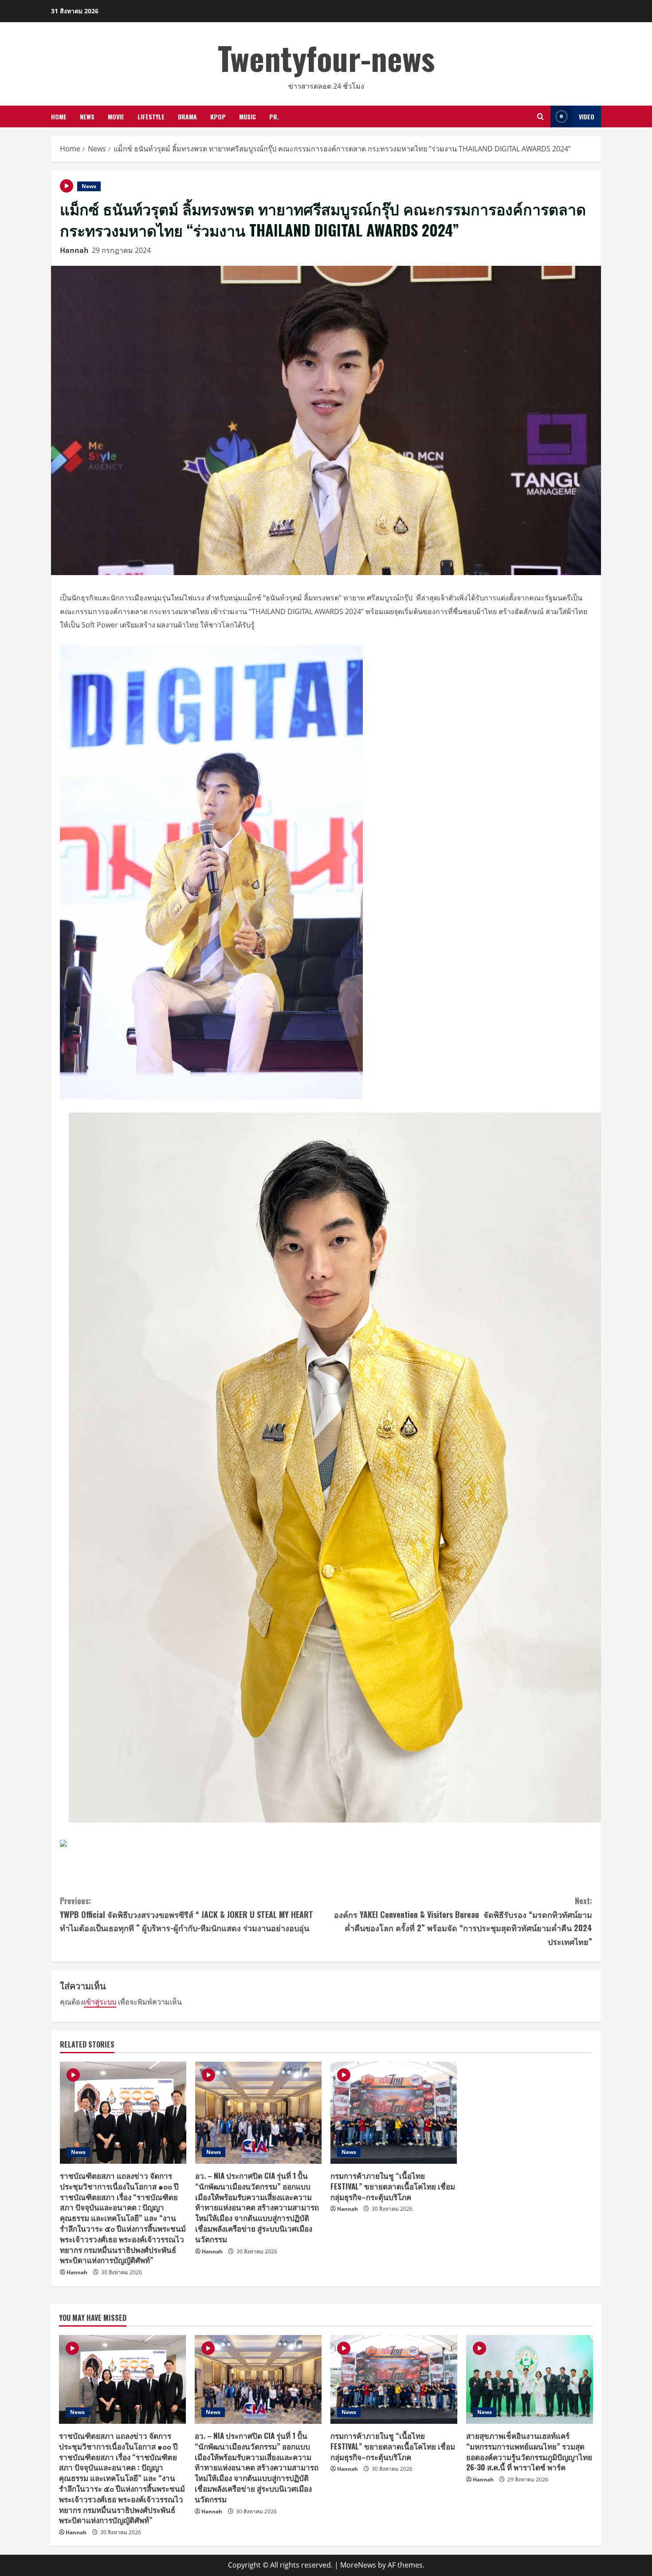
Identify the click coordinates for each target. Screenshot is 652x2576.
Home (59, 116)
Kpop (218, 116)
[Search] (540, 116)
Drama (187, 116)
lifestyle (151, 116)
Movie (116, 116)
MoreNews (358, 2565)
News (87, 116)
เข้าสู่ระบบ (100, 2002)
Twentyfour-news (326, 57)
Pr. (274, 116)
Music (247, 116)
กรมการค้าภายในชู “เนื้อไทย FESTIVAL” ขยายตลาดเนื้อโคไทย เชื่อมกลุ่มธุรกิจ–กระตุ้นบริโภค (393, 2186)
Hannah (74, 250)
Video (587, 116)
